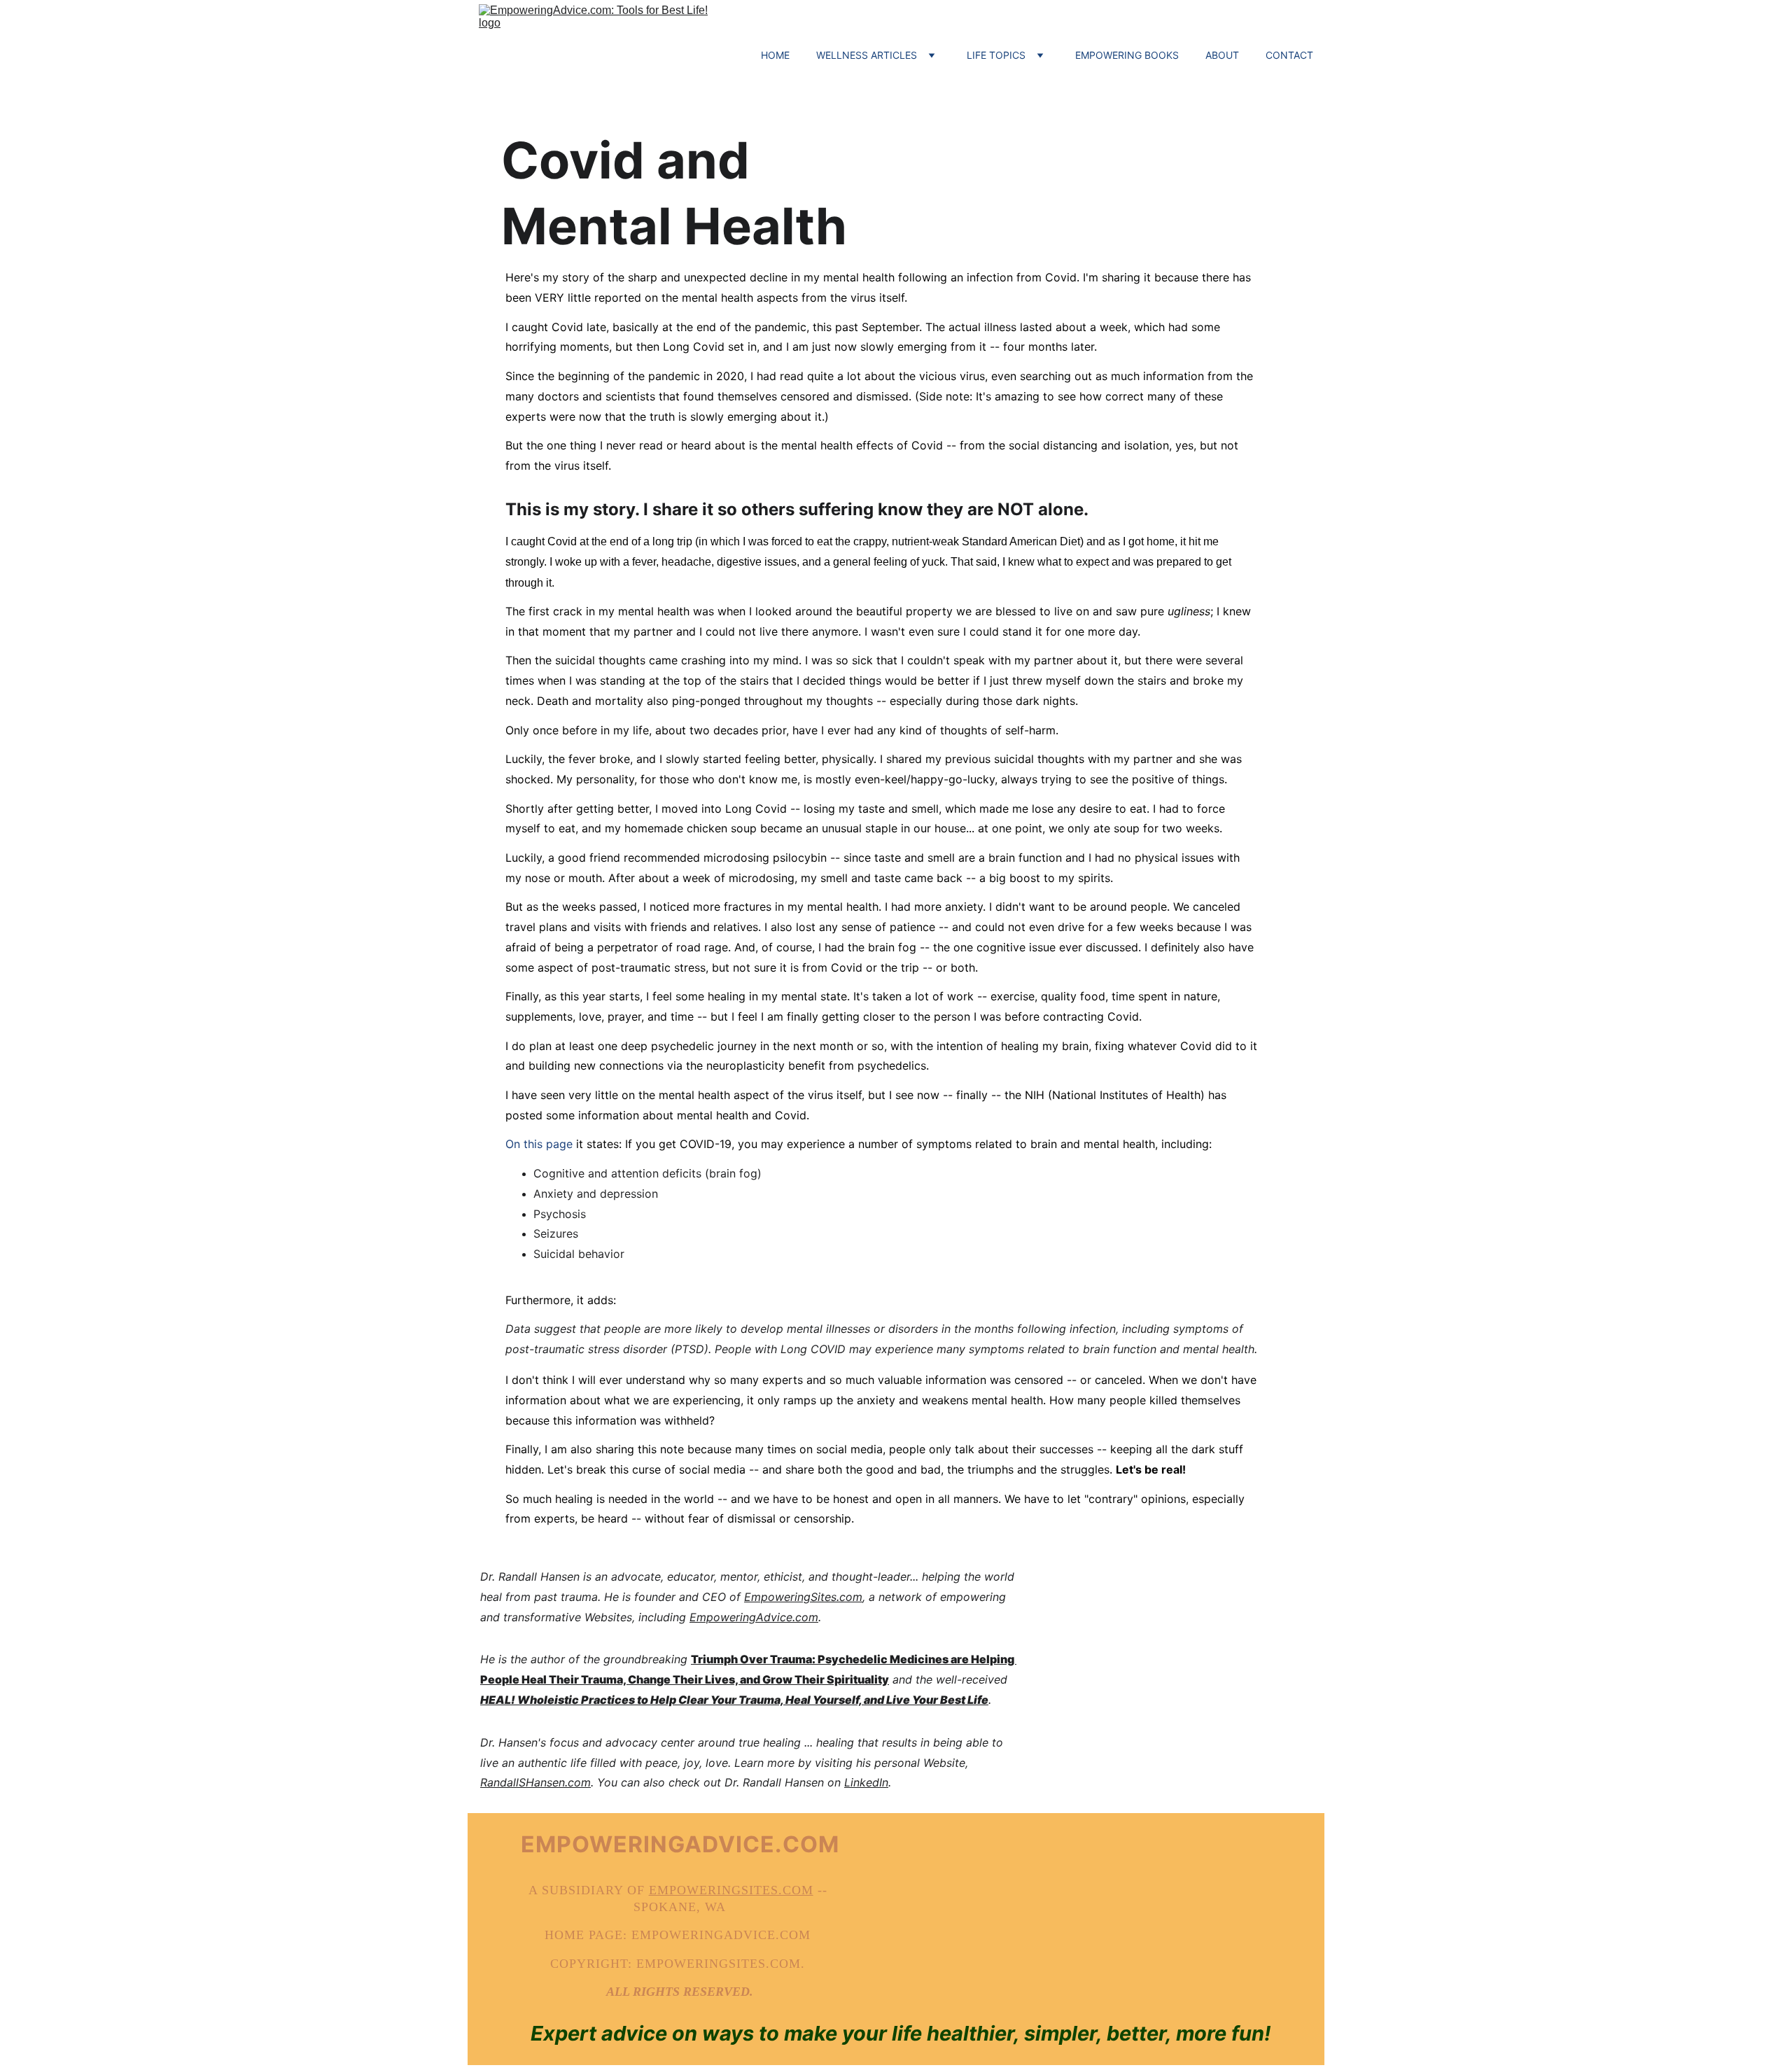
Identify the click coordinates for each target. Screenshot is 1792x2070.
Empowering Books (1127, 55)
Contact (1289, 55)
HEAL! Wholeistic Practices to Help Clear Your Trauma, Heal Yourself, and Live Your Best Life (734, 1700)
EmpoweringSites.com (803, 1597)
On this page (539, 1144)
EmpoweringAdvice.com (754, 1617)
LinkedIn (866, 1782)
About (1222, 55)
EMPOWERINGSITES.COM (731, 1890)
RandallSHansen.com (535, 1782)
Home (775, 55)
